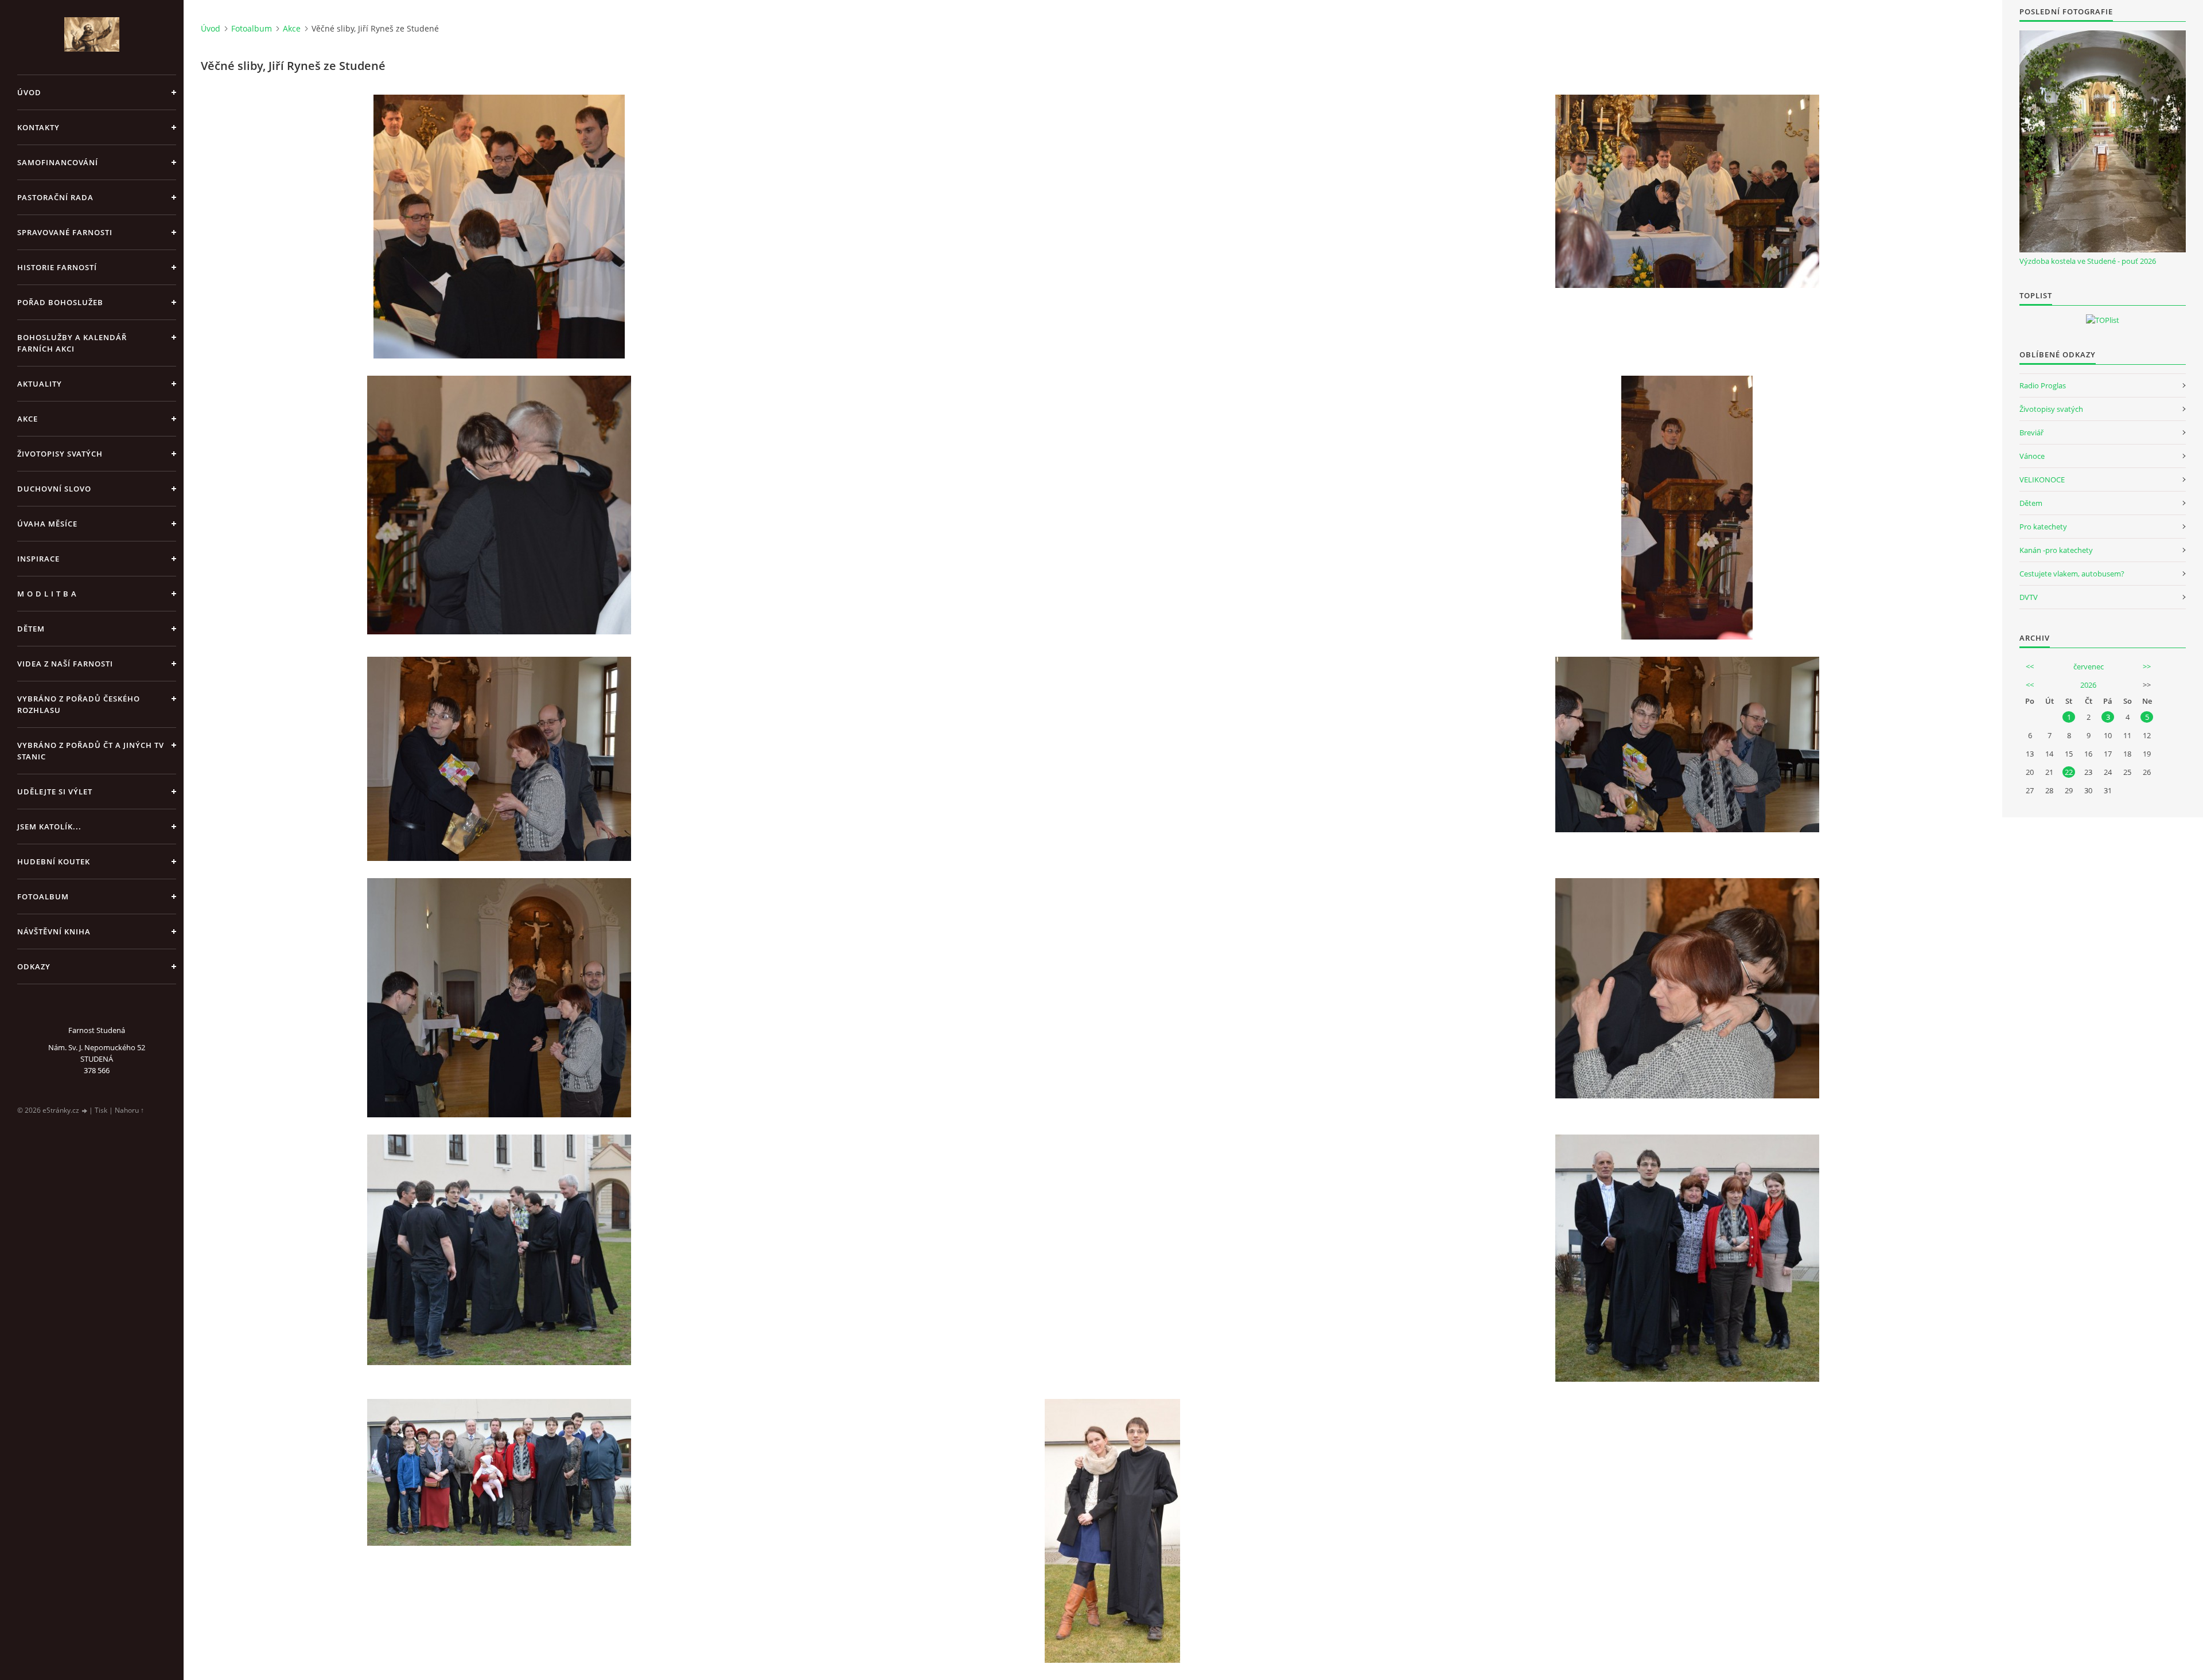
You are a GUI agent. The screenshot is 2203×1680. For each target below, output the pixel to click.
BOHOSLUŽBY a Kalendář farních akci (72, 343)
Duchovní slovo (54, 489)
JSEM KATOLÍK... (49, 827)
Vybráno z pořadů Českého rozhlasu (79, 704)
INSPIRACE (38, 559)
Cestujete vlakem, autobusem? (2072, 574)
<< (2030, 666)
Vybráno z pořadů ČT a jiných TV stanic (91, 751)
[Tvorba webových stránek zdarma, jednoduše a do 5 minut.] (85, 1111)
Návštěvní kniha (54, 931)
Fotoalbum (43, 896)
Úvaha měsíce (47, 524)
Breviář (2031, 432)
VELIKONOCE (2042, 480)
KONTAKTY (38, 127)
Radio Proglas (2043, 385)
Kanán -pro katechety (2056, 550)
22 (2069, 772)
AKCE (28, 419)
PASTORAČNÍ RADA (55, 197)
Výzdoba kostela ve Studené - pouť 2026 (2088, 261)
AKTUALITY (40, 384)
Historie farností (57, 267)
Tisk (101, 1110)
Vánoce (2032, 456)
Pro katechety (2043, 527)
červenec (2089, 666)
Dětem (2031, 503)
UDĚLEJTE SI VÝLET (55, 792)
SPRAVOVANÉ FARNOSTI (65, 232)
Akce (292, 28)
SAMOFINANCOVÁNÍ (58, 162)
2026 (2088, 685)
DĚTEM (31, 629)
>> (2147, 666)
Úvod (29, 92)
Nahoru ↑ (129, 1110)
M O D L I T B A (47, 594)
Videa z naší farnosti (65, 664)
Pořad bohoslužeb (60, 302)
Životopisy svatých (60, 454)
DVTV (2029, 597)
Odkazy (34, 966)
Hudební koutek (54, 862)
